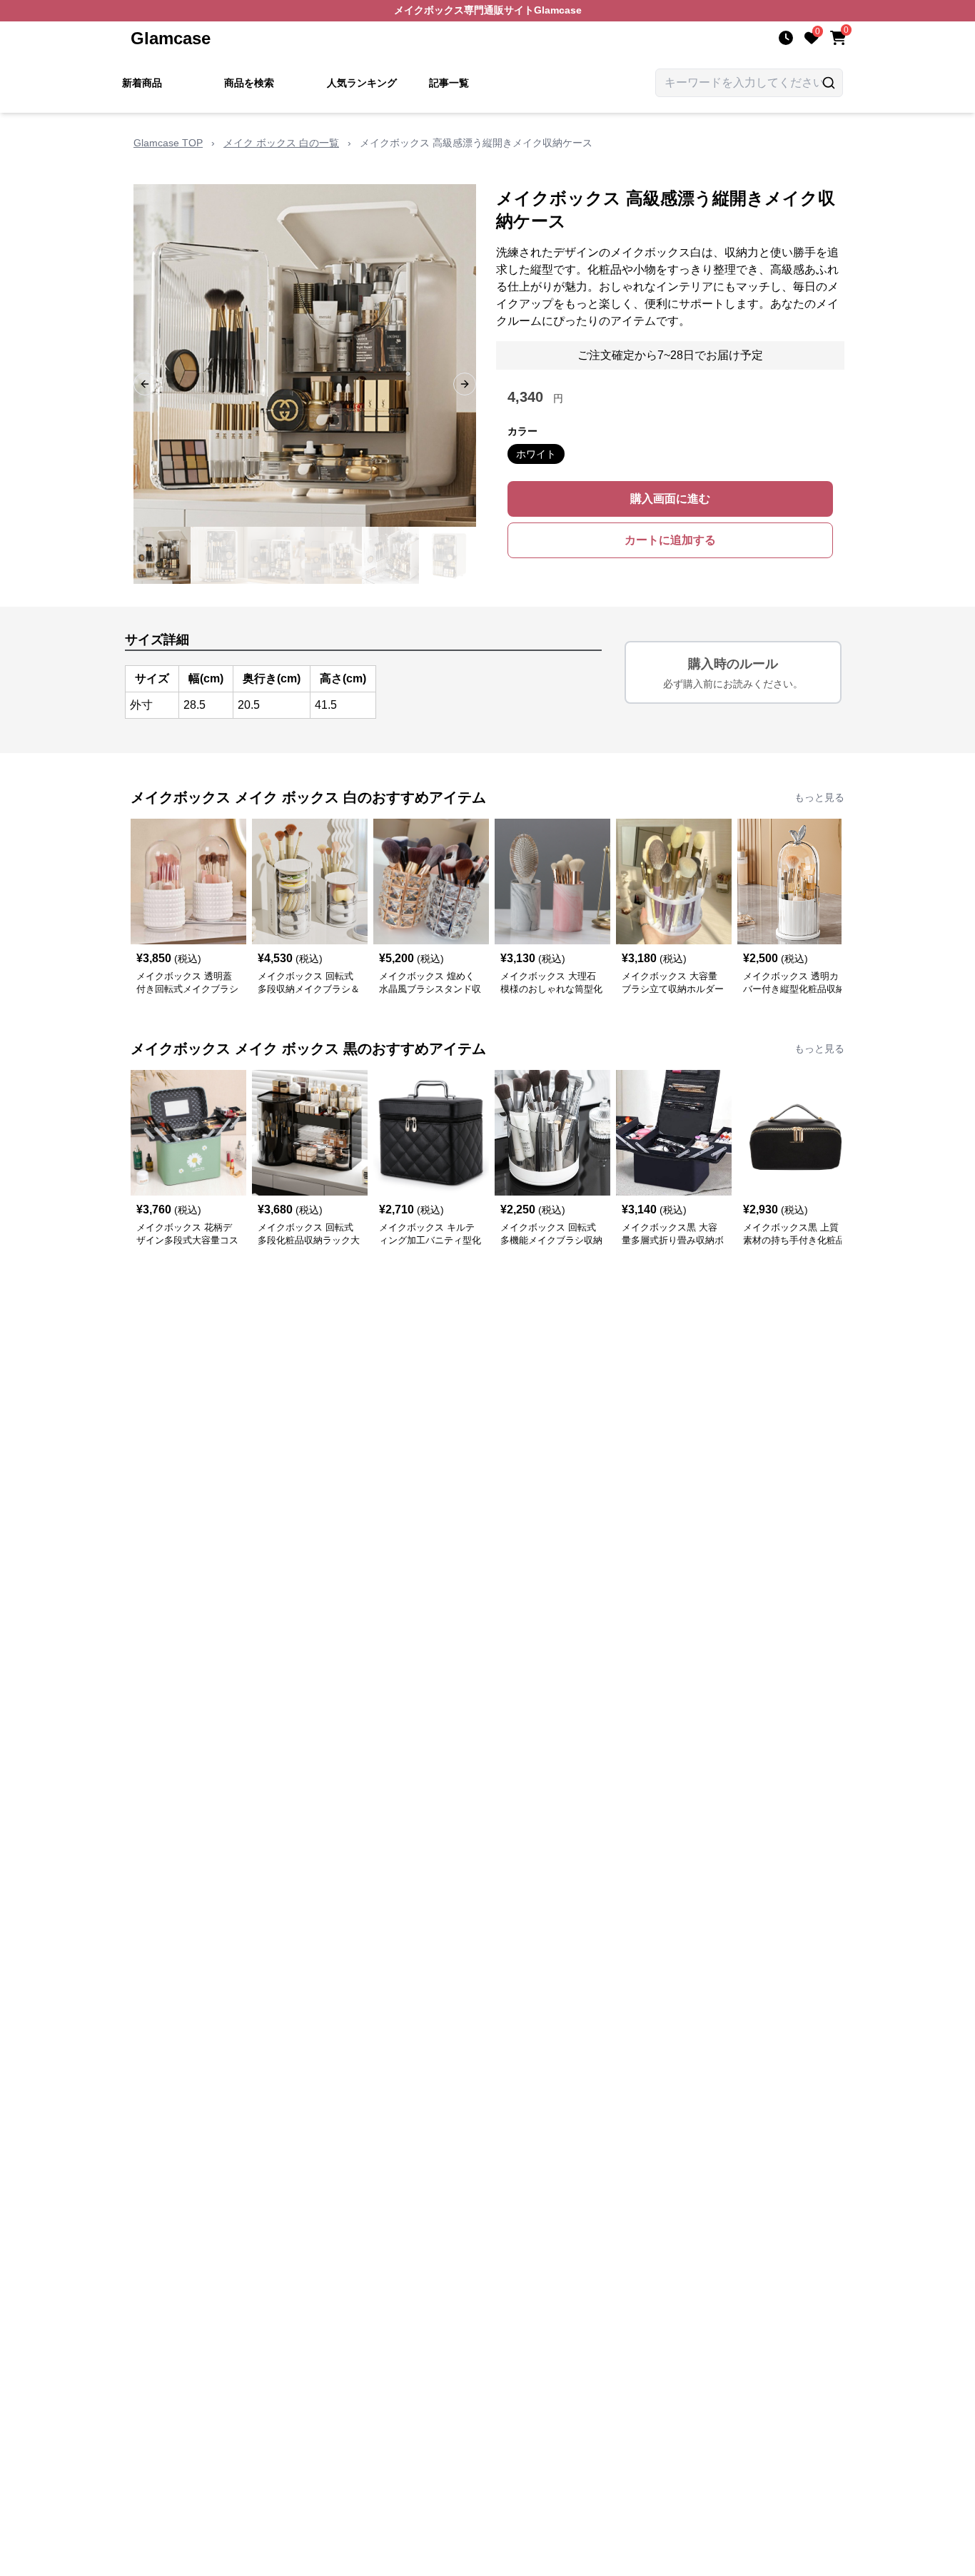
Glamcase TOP (168, 143)
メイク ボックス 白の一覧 (281, 143)
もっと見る (819, 797)
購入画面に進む (670, 499)
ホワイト (536, 454)
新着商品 (142, 83)
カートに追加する (670, 540)
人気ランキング (362, 83)
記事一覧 (449, 83)
